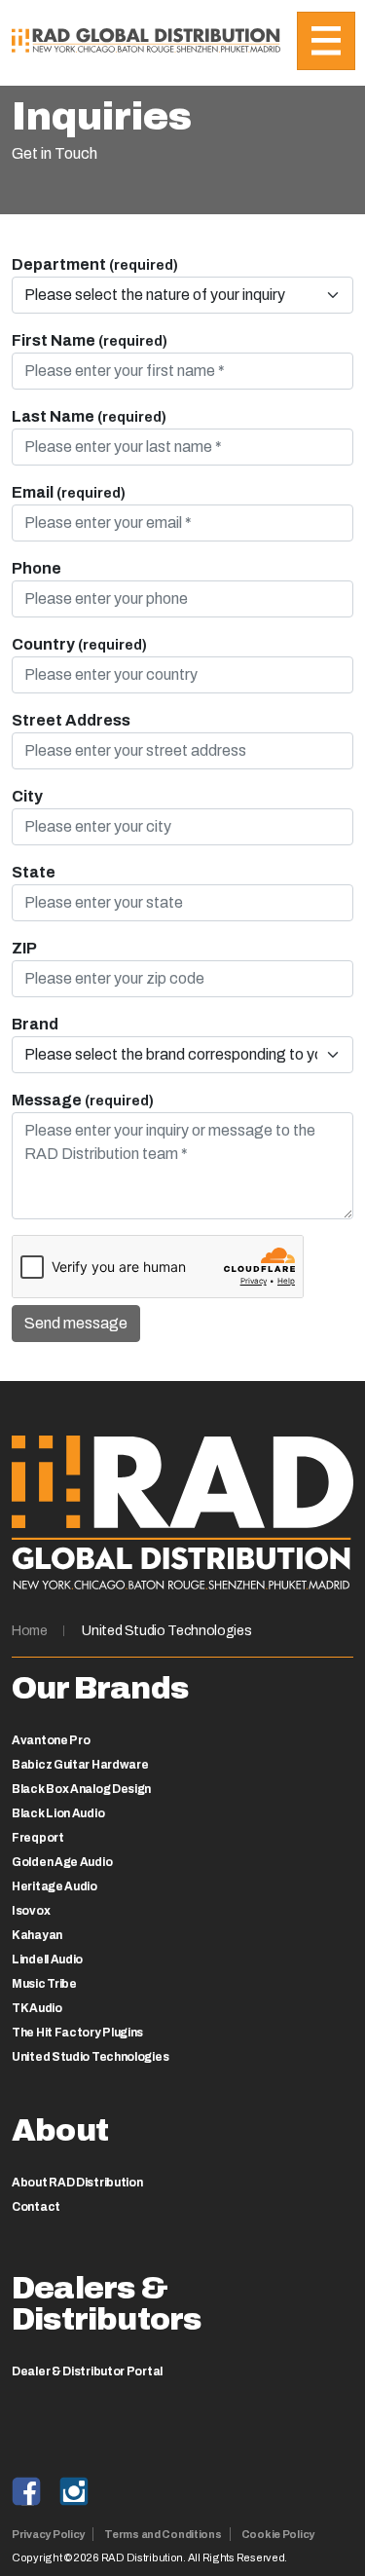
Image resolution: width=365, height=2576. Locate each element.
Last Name (89, 416)
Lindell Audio (47, 1960)
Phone (36, 568)
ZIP (24, 948)
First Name (90, 340)
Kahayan (37, 1935)
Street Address (71, 720)
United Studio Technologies (166, 1631)
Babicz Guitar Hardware (80, 1765)
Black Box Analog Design (81, 1789)
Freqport (38, 1838)
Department (95, 264)
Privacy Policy (48, 2534)
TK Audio (37, 2008)
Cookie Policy (278, 2534)
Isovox (31, 1911)
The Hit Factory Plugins (77, 2033)
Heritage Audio (55, 1886)
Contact (36, 2207)
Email (69, 492)
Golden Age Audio (62, 1862)
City (27, 796)
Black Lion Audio (58, 1813)
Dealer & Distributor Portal (87, 2371)
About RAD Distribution (77, 2183)
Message (83, 1100)
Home (30, 1631)
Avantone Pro (51, 1740)
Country (79, 644)
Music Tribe (44, 1984)
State (34, 872)
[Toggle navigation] (326, 41)
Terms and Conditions (163, 2534)
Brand (35, 1024)
